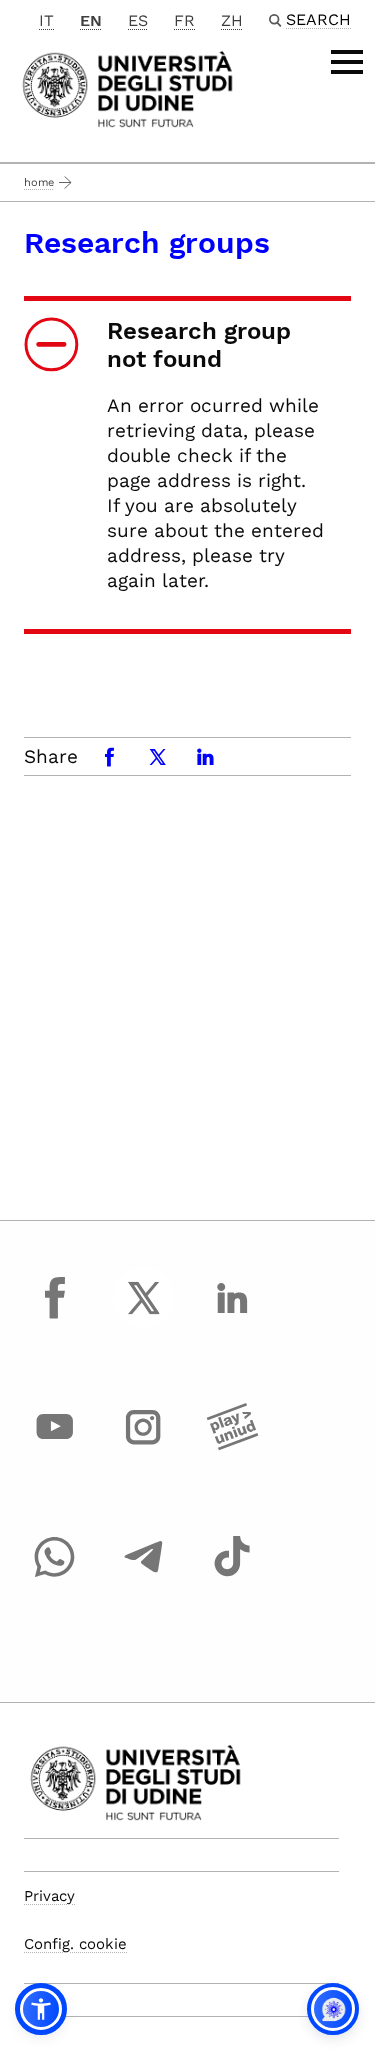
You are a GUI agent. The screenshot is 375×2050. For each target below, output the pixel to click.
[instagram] (144, 1446)
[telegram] (144, 1575)
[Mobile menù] (347, 62)
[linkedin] (232, 1316)
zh (232, 20)
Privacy (49, 1896)
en (91, 20)
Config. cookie (75, 1944)
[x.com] (144, 1316)
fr (184, 20)
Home (39, 182)
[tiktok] (232, 1575)
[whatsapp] (55, 1575)
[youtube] (55, 1446)
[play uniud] (232, 1446)
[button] (41, 2009)
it (46, 20)
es (138, 20)
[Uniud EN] (127, 87)
